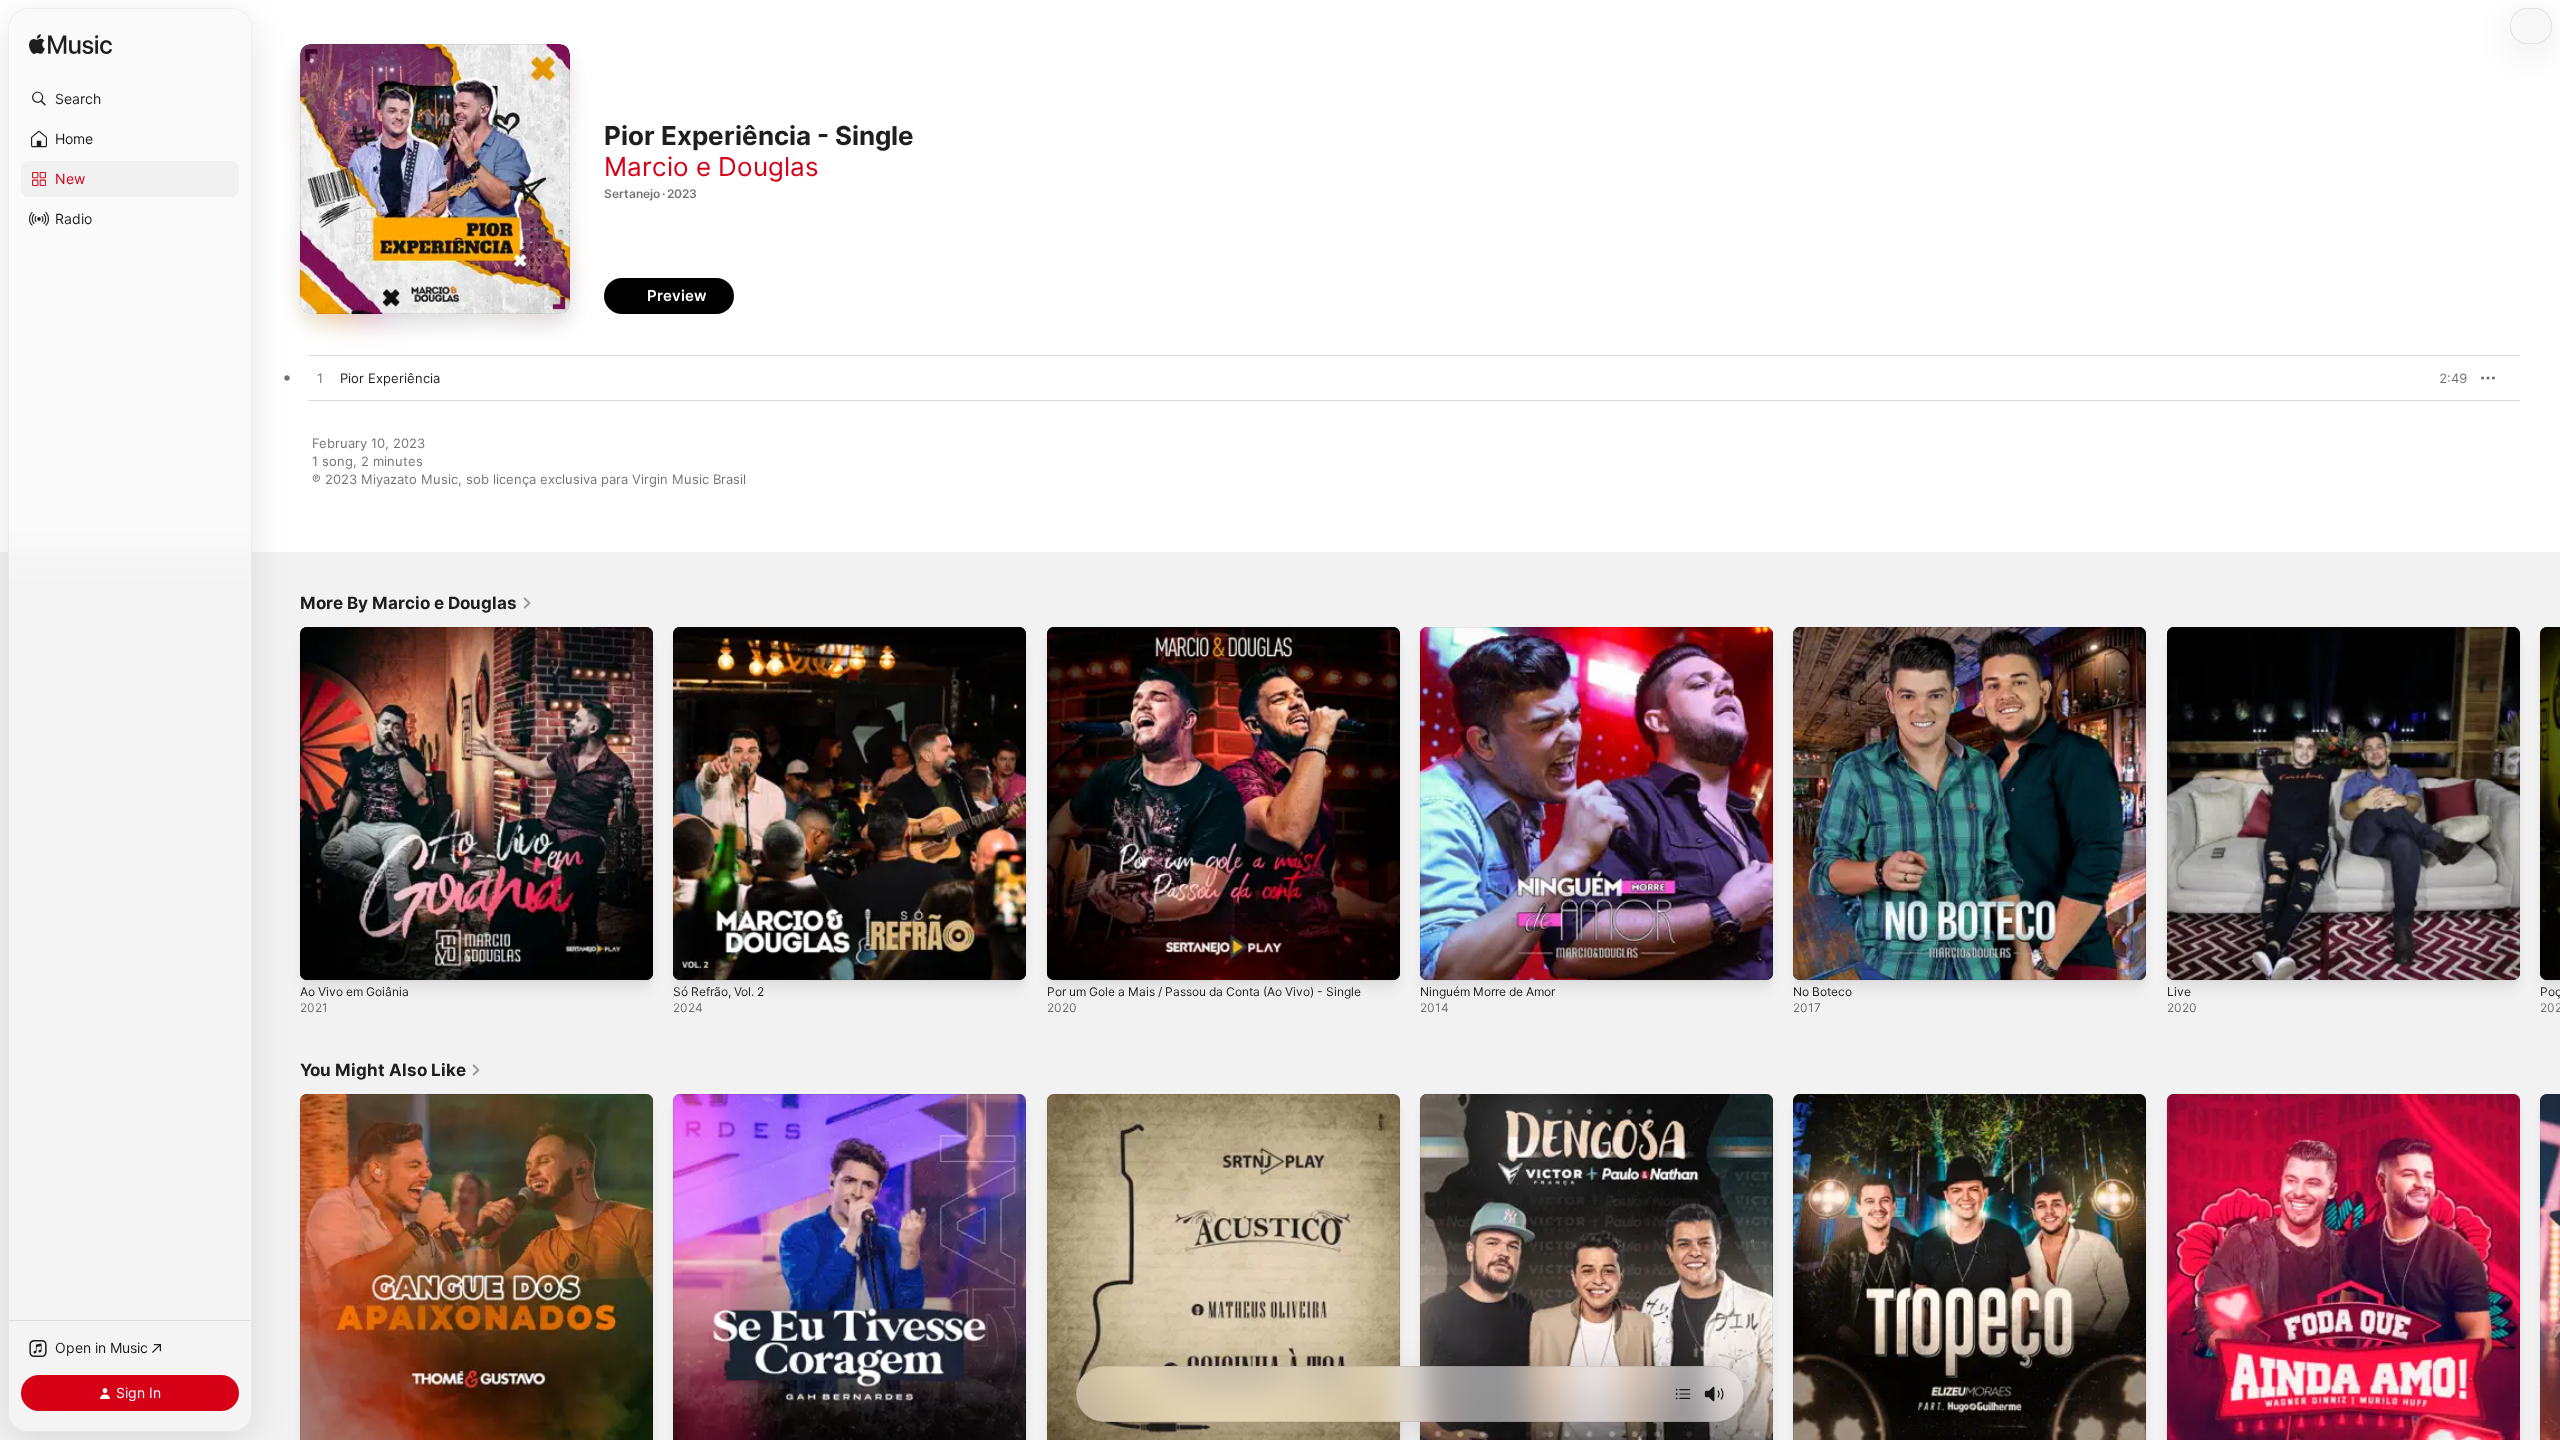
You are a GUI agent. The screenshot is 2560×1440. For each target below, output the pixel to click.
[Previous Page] (280, 804)
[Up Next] (1683, 1394)
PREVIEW (2445, 378)
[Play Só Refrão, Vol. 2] (698, 955)
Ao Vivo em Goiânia (360, 635)
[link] (416, 603)
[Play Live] (2192, 955)
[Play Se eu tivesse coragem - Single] (698, 1423)
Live (2179, 635)
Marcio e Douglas (711, 166)
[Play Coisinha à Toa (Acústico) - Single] (1072, 1423)
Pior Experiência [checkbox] (390, 378)
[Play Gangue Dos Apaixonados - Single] (325, 1423)
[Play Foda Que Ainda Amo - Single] (2192, 1423)
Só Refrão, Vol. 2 (725, 635)
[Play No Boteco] (1818, 955)
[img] (70, 45)
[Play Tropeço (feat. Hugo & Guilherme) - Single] (1818, 1423)
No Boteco (1826, 635)
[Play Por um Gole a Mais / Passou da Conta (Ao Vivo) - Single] (1072, 955)
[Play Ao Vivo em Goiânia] (325, 955)
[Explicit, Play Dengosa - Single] (1445, 1423)
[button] (130, 99)
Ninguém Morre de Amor (1497, 635)
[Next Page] (2540, 804)
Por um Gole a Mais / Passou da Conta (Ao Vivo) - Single (1223, 635)
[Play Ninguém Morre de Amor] (1445, 955)
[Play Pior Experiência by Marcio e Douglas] (320, 379)
